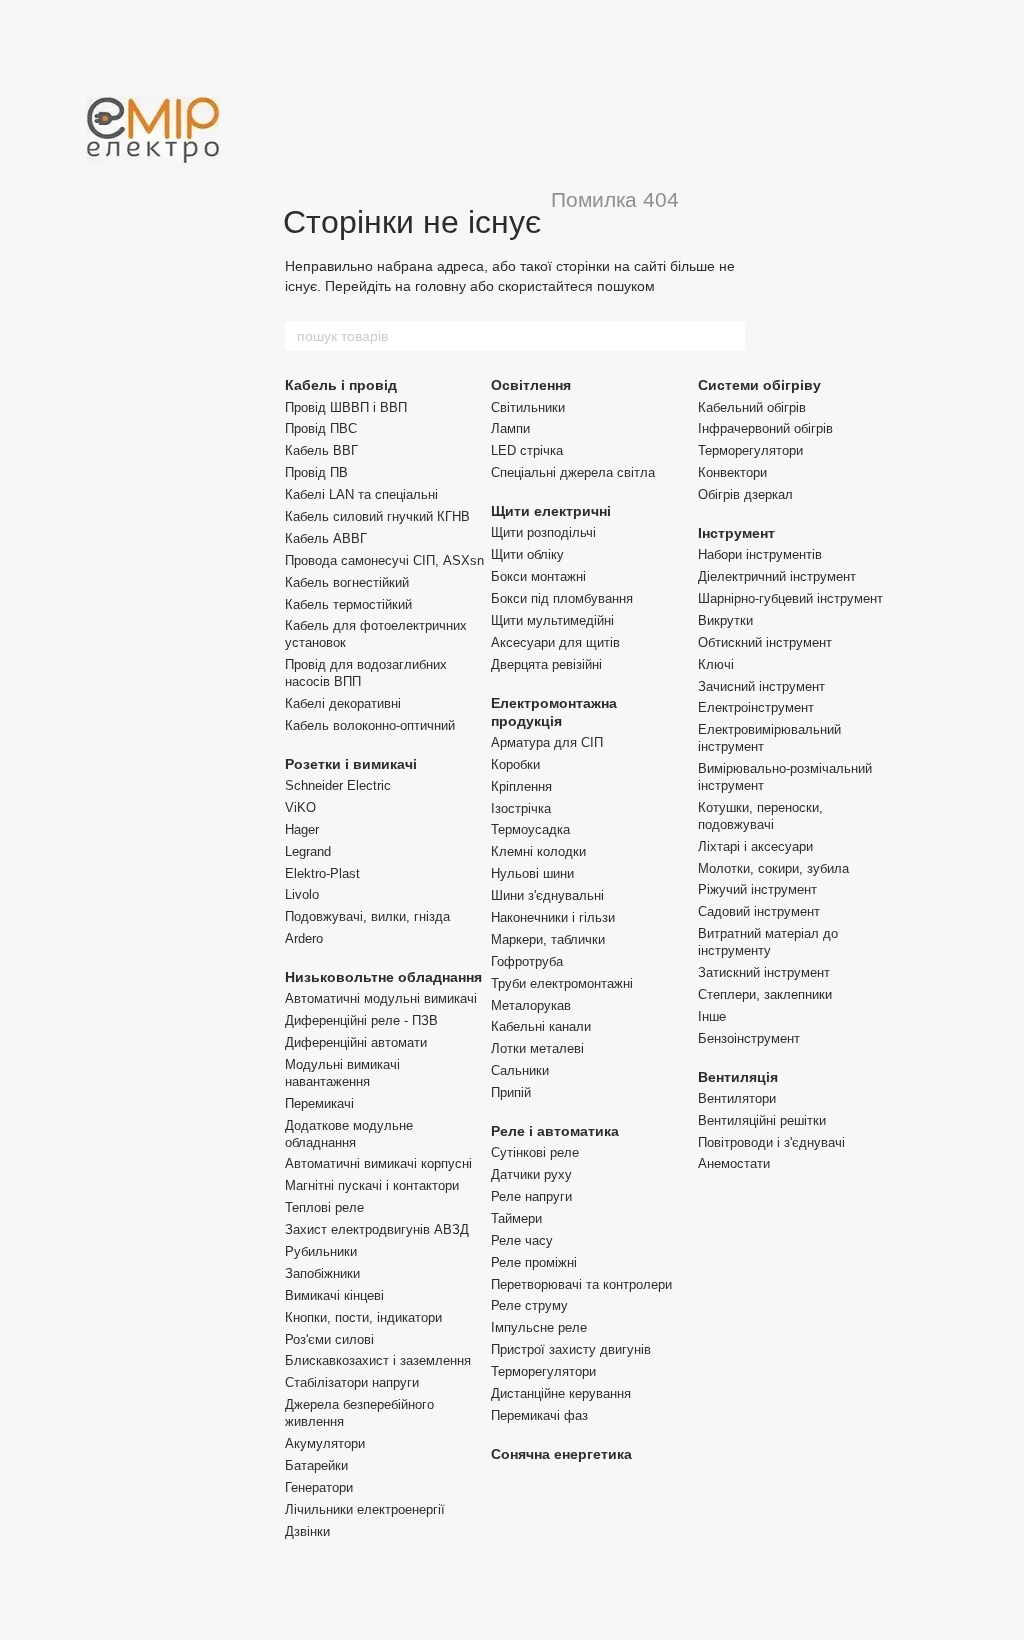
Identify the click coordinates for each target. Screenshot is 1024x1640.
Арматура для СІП (547, 742)
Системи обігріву (759, 385)
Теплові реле (324, 1207)
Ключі (716, 664)
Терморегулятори (543, 1371)
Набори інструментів (760, 554)
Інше (712, 1016)
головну (440, 286)
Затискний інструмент (764, 972)
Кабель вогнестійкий (347, 582)
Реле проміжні (534, 1262)
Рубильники (321, 1251)
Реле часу (522, 1240)
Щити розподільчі (543, 532)
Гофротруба (527, 961)
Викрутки (725, 620)
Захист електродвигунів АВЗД (377, 1229)
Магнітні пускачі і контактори (372, 1185)
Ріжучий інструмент (757, 889)
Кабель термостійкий (348, 604)
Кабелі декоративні (343, 703)
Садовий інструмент (759, 911)
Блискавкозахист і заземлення (378, 1360)
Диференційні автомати (356, 1042)
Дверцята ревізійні (546, 664)
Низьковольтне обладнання (383, 977)
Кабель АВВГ (326, 538)
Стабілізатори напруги (352, 1382)
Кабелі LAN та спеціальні (361, 494)
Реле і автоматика (555, 1131)
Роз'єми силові (329, 1339)
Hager (302, 829)
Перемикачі (319, 1103)
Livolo (302, 894)
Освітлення (531, 385)
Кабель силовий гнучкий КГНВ (377, 516)
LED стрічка (527, 450)
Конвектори (732, 472)
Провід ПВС (321, 428)
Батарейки (316, 1465)
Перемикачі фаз (539, 1415)
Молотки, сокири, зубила (773, 868)
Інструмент (736, 533)
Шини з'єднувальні (547, 895)
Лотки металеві (537, 1048)
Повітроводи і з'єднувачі (771, 1142)
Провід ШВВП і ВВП (346, 407)
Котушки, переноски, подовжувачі (760, 816)
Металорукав (531, 1005)
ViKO (300, 807)
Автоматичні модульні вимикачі (381, 998)
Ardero (304, 938)
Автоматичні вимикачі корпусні (378, 1163)
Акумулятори (325, 1443)
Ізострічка (521, 808)
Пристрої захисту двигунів (571, 1349)
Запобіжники (322, 1273)
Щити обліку (527, 554)
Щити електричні (551, 511)
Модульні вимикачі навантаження (342, 1073)
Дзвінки (307, 1531)
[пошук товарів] (729, 336)
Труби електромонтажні (562, 983)
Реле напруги (531, 1196)
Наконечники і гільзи (553, 917)
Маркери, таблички (548, 939)
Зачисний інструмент (761, 686)
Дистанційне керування (561, 1393)
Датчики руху (531, 1174)
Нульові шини (532, 873)
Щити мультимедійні (552, 620)
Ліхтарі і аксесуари (755, 846)
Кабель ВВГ (321, 450)
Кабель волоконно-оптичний (370, 725)
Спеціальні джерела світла (573, 472)
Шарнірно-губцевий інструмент (790, 598)
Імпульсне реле (539, 1327)
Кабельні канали (541, 1026)
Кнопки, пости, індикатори (363, 1317)
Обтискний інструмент (765, 642)
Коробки (515, 764)
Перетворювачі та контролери (581, 1284)
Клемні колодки (538, 851)
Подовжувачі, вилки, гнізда (367, 916)
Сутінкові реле (535, 1152)
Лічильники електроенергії (365, 1509)
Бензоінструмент (749, 1038)
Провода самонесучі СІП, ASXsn (384, 560)
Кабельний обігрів (752, 407)
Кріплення (521, 786)
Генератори (319, 1487)
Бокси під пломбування (562, 598)
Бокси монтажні (538, 576)
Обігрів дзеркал (745, 494)
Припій (511, 1092)
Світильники (528, 407)
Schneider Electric (338, 785)
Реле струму (529, 1305)
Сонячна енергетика (561, 1454)
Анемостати (734, 1163)
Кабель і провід (341, 385)
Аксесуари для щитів (555, 642)
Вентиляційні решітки (762, 1120)
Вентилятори (737, 1098)
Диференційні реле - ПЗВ (361, 1020)
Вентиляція (738, 1077)
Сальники (520, 1070)
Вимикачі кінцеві (334, 1295)
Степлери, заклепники (765, 994)
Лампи (510, 428)
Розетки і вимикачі (351, 764)
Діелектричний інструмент (777, 576)
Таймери (516, 1218)
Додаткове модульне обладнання (349, 1134)
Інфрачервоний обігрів (765, 428)
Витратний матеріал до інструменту (768, 942)
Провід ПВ (316, 472)
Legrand (308, 851)
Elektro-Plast (322, 873)
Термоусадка (530, 829)
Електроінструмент (756, 707)
